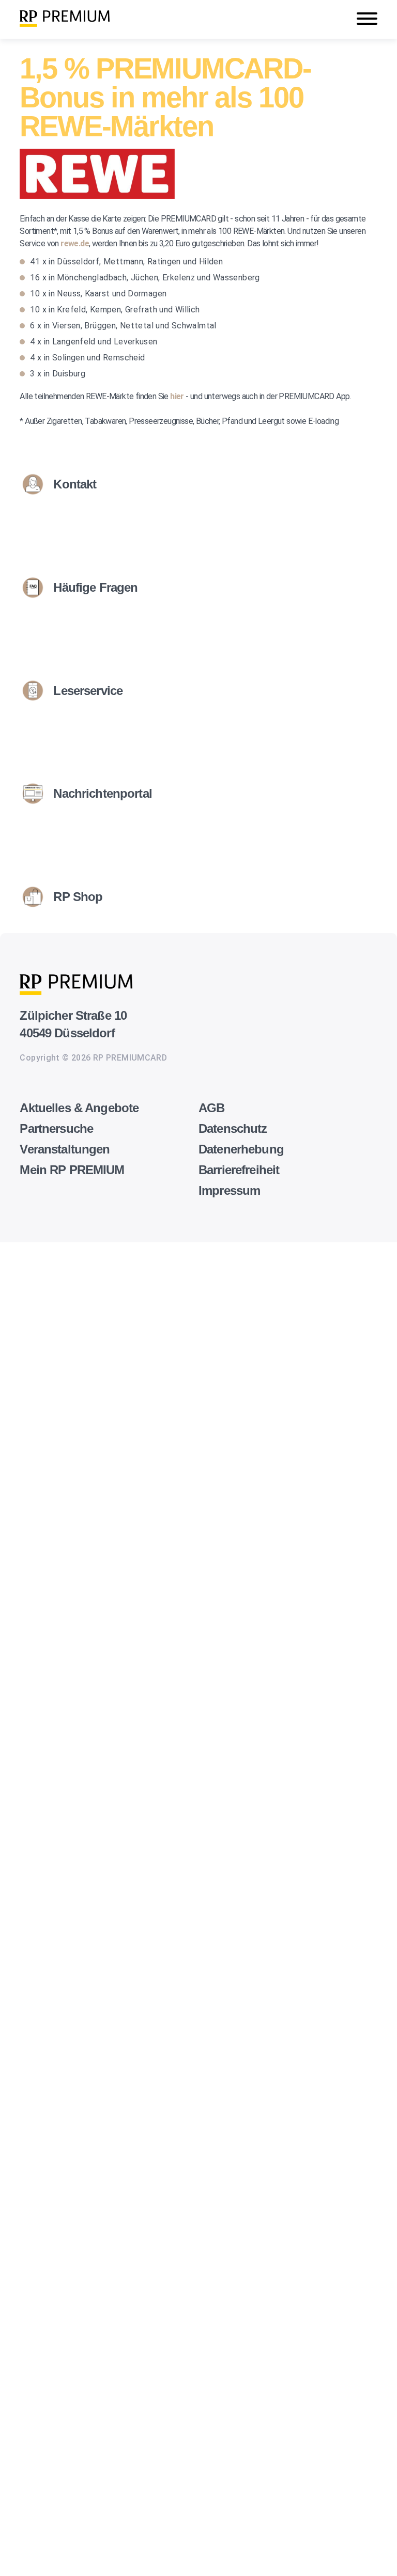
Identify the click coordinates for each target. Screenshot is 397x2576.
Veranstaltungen (65, 1149)
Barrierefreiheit (239, 1170)
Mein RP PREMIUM (72, 1170)
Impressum (229, 1190)
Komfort (16, 2440)
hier (177, 396)
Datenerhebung (241, 1149)
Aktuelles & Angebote (79, 1108)
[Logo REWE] (97, 196)
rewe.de (75, 243)
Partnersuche (56, 1128)
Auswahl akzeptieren (21, 2560)
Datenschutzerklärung (41, 2054)
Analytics (17, 2191)
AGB (211, 1108)
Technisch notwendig (19, 2078)
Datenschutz (233, 1128)
